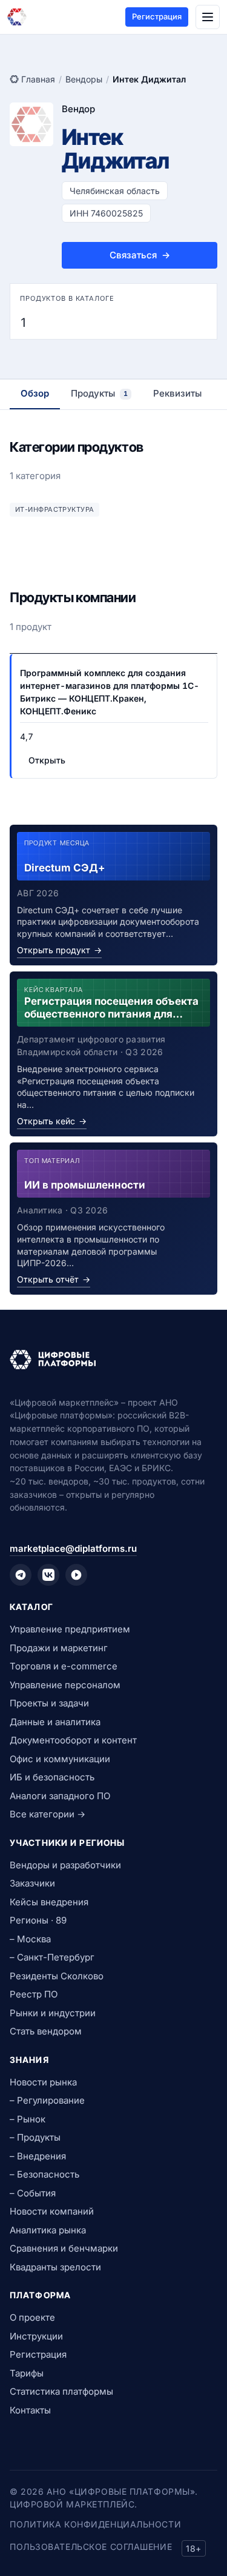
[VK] (48, 1575)
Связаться (140, 255)
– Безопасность (44, 2174)
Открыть (47, 760)
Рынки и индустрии (53, 2013)
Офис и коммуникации (60, 1759)
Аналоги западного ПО (60, 1796)
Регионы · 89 (38, 1920)
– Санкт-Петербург (52, 1957)
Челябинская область (115, 191)
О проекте (32, 2317)
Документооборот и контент (73, 1740)
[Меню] (208, 17)
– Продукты (35, 2137)
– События (33, 2193)
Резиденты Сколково (57, 1976)
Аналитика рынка (48, 2230)
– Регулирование (47, 2100)
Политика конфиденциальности (95, 2524)
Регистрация (157, 16)
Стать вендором (46, 2031)
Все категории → (48, 1814)
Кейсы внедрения (49, 1902)
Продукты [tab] (99, 393)
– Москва (30, 1939)
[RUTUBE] (76, 1575)
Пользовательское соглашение (91, 2547)
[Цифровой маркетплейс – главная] (17, 17)
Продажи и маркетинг (59, 1648)
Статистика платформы (61, 2391)
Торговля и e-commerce (64, 1666)
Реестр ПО (34, 1994)
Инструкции (36, 2336)
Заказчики (32, 1883)
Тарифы (27, 2373)
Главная (38, 79)
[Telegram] (21, 1575)
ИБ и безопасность (52, 1777)
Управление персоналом (65, 1685)
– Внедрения (38, 2156)
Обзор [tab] (35, 393)
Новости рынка (43, 2082)
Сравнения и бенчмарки (64, 2248)
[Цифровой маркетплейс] (113, 1360)
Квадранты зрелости (55, 2267)
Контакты (30, 2410)
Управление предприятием (70, 1629)
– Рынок (28, 2119)
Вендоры (84, 79)
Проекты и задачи (49, 1703)
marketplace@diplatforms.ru (73, 1548)
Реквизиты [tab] (177, 393)
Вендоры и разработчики (65, 1865)
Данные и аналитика (55, 1722)
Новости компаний (52, 2211)
